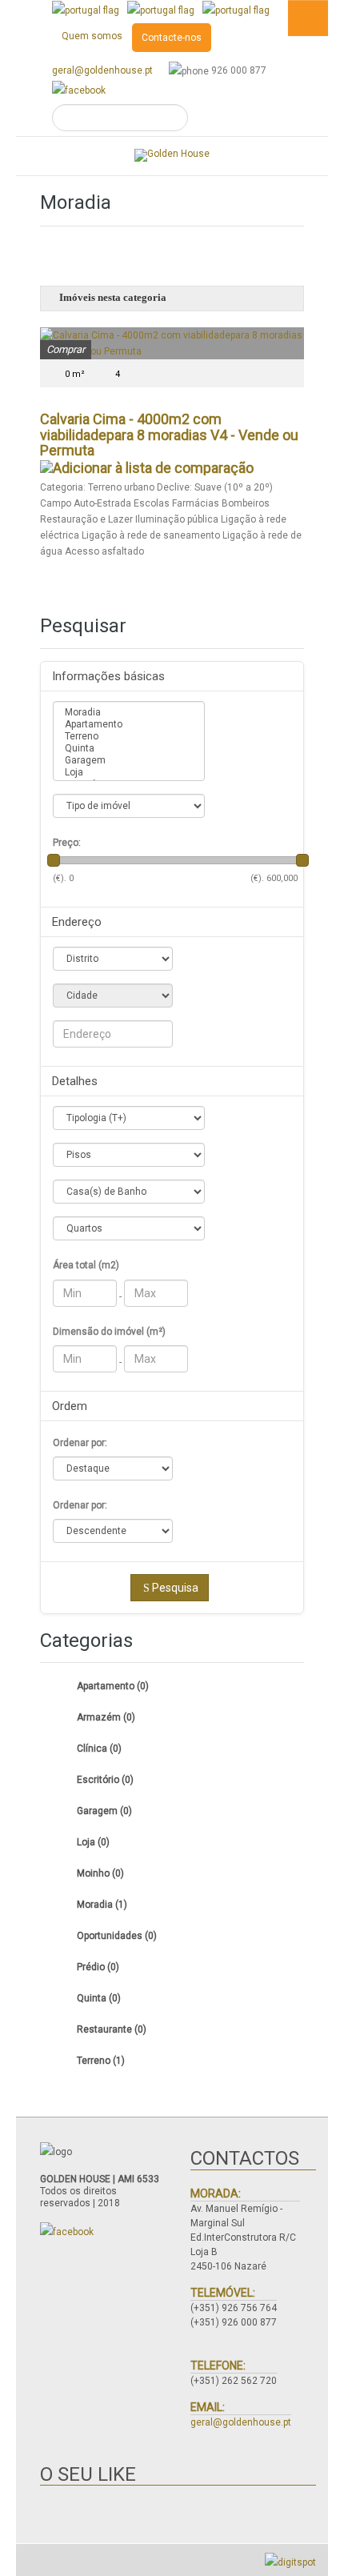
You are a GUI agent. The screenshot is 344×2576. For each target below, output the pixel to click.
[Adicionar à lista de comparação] (147, 466)
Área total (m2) (86, 1265)
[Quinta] (129, 749)
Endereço (77, 922)
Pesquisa (175, 1588)
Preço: (67, 843)
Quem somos (92, 36)
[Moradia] (129, 713)
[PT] (86, 10)
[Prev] (59, 196)
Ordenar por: (80, 1443)
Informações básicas (108, 676)
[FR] (236, 10)
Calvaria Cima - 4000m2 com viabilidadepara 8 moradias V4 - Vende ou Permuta (169, 435)
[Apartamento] (129, 725)
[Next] (285, 196)
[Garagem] (129, 761)
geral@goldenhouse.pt (102, 70)
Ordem (70, 1406)
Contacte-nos (172, 38)
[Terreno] (129, 737)
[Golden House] (172, 155)
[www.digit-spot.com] (290, 2562)
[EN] (161, 10)
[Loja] (129, 773)
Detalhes (75, 1081)
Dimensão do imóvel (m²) (109, 1332)
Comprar (66, 349)
